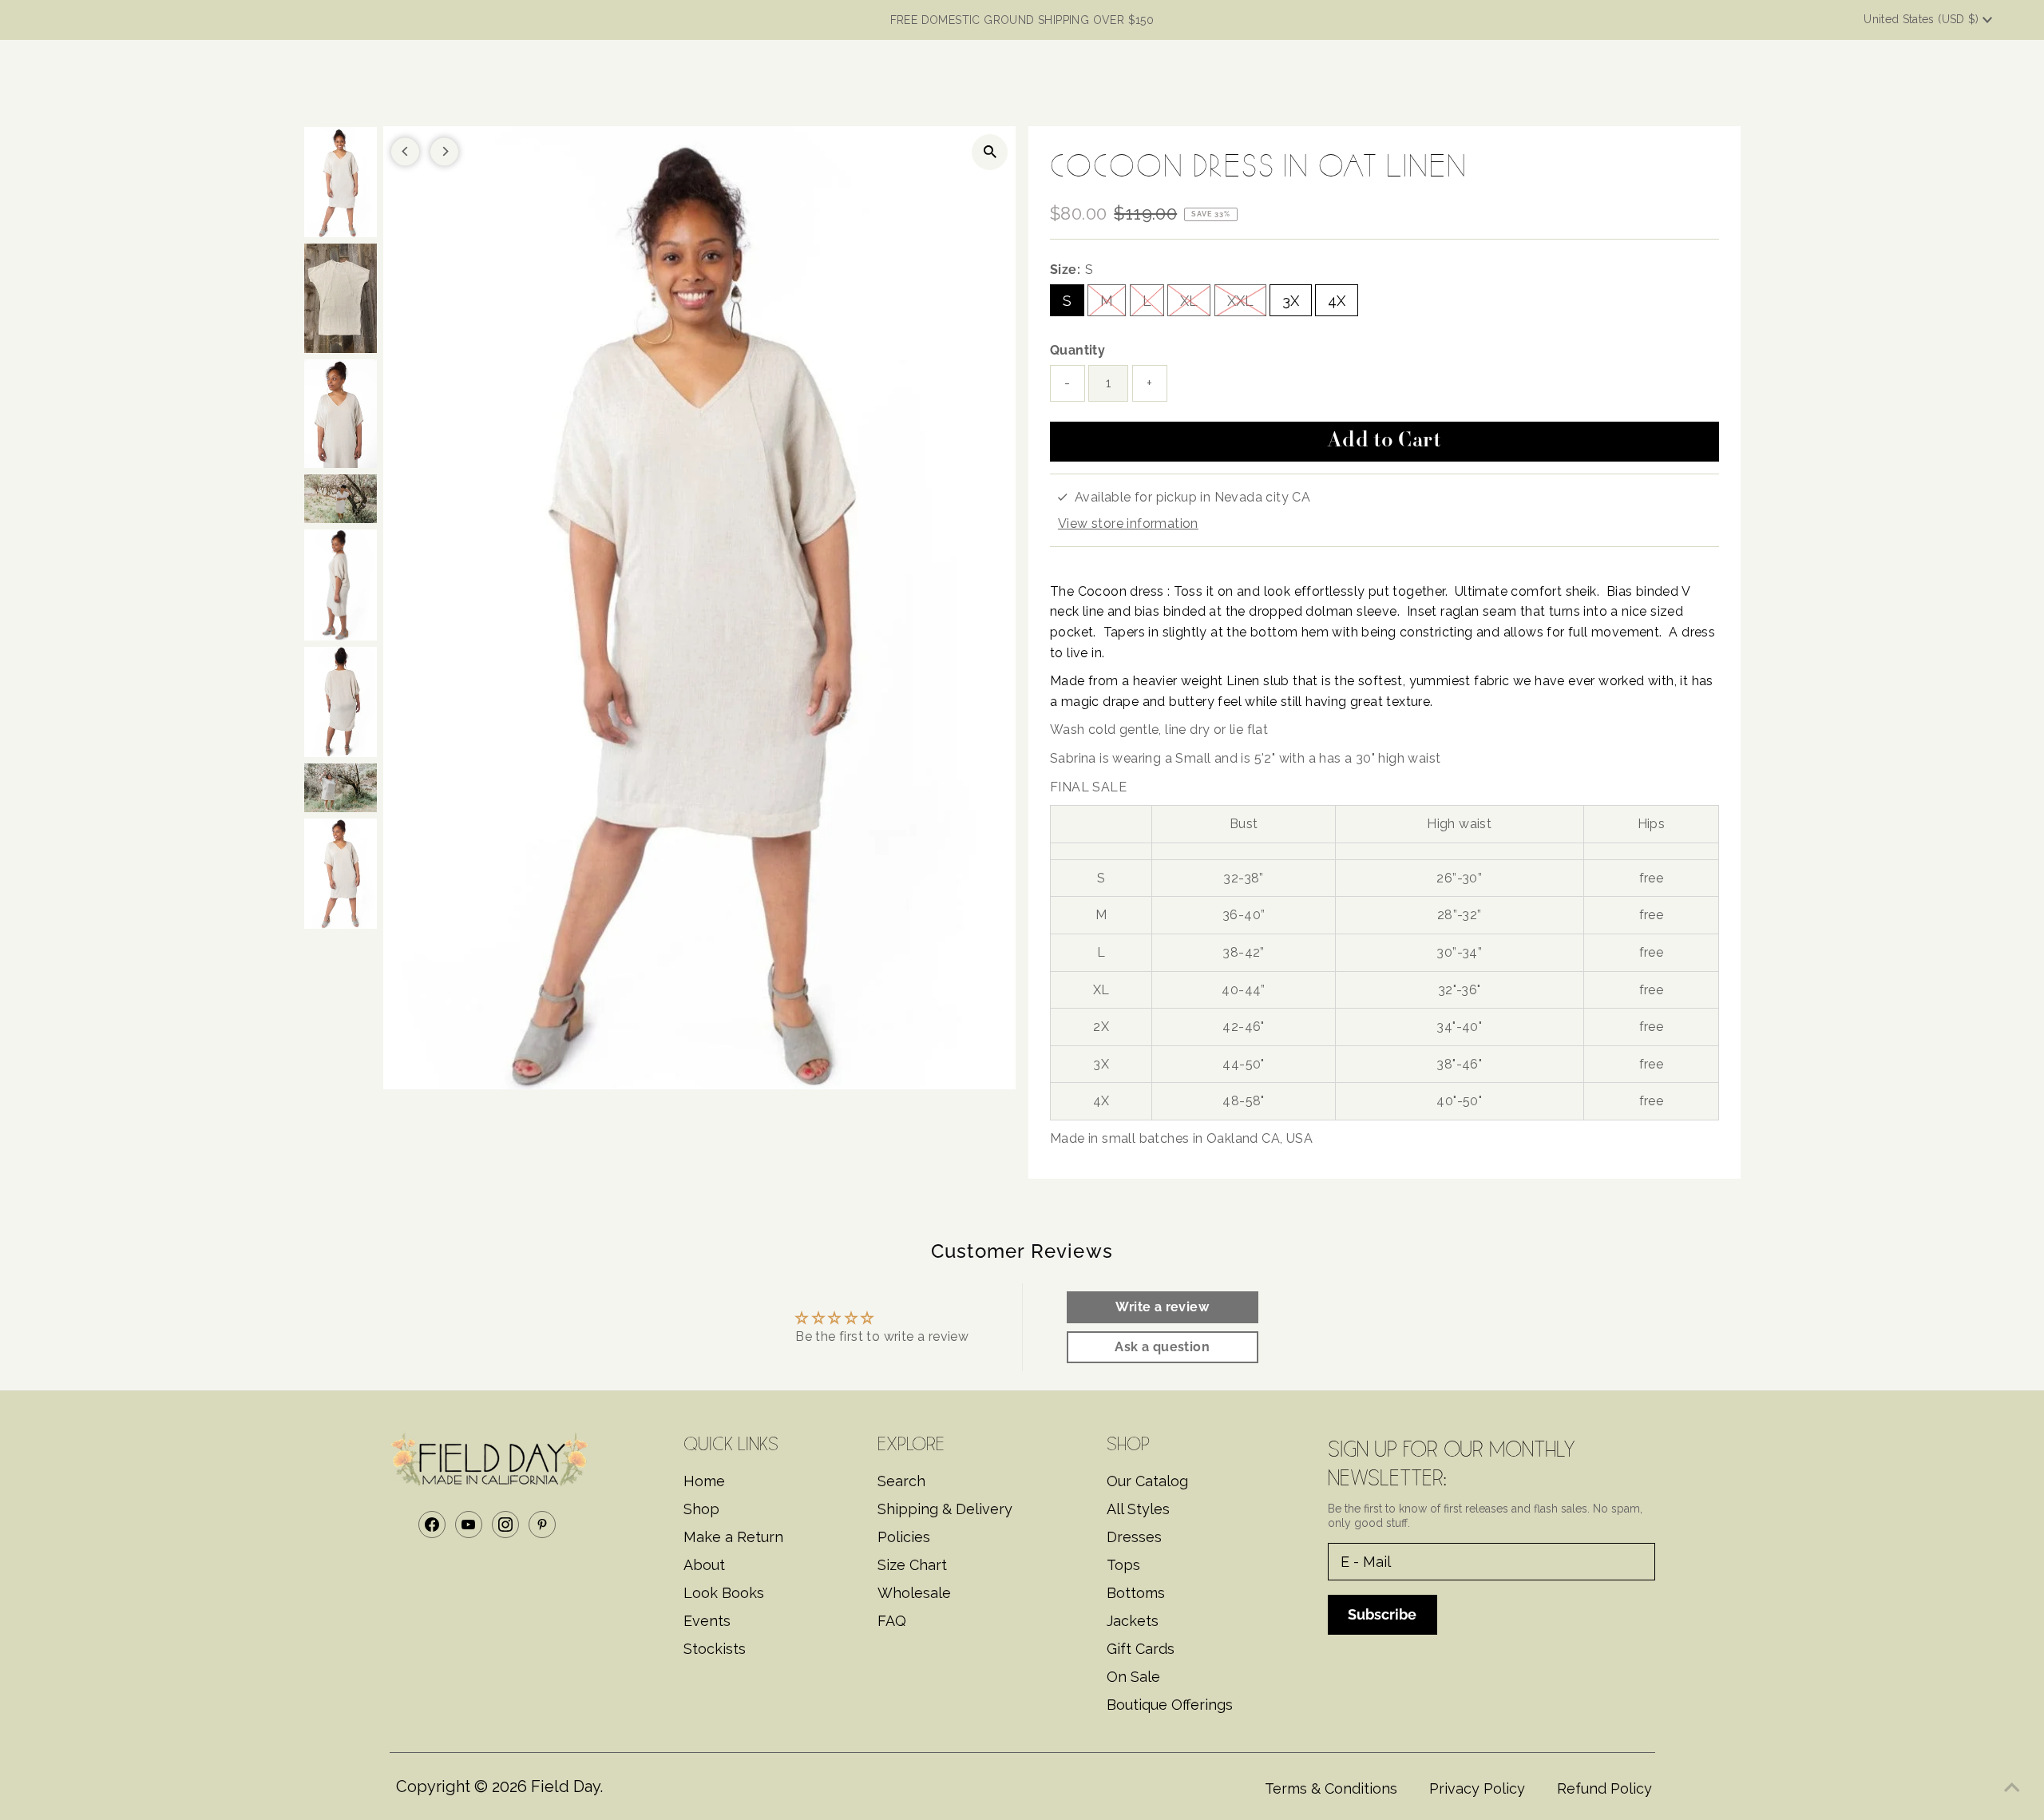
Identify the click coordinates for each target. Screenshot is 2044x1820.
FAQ (892, 1621)
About (704, 1565)
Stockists (715, 1649)
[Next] (444, 151)
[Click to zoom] (990, 152)
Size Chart (912, 1565)
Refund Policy (1604, 1788)
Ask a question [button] (1162, 1347)
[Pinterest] (542, 1525)
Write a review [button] (1162, 1307)
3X (1291, 301)
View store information (1128, 523)
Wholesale (914, 1593)
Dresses (1134, 1537)
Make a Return (733, 1537)
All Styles (1138, 1509)
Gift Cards (1141, 1649)
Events (707, 1621)
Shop (701, 1509)
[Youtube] (469, 1525)
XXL (1240, 301)
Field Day (565, 1786)
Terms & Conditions (1331, 1788)
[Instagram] (505, 1525)
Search (901, 1481)
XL (1189, 301)
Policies (904, 1537)
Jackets (1133, 1621)
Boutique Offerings (1170, 1705)
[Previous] (405, 151)
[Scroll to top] (2012, 1788)
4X (1337, 301)
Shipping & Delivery (945, 1509)
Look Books (724, 1593)
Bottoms (1136, 1593)
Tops (1123, 1565)
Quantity (1077, 350)
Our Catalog (1147, 1481)
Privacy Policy (1477, 1788)
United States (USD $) (1923, 19)
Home (704, 1481)
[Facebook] (432, 1525)
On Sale (1133, 1677)
